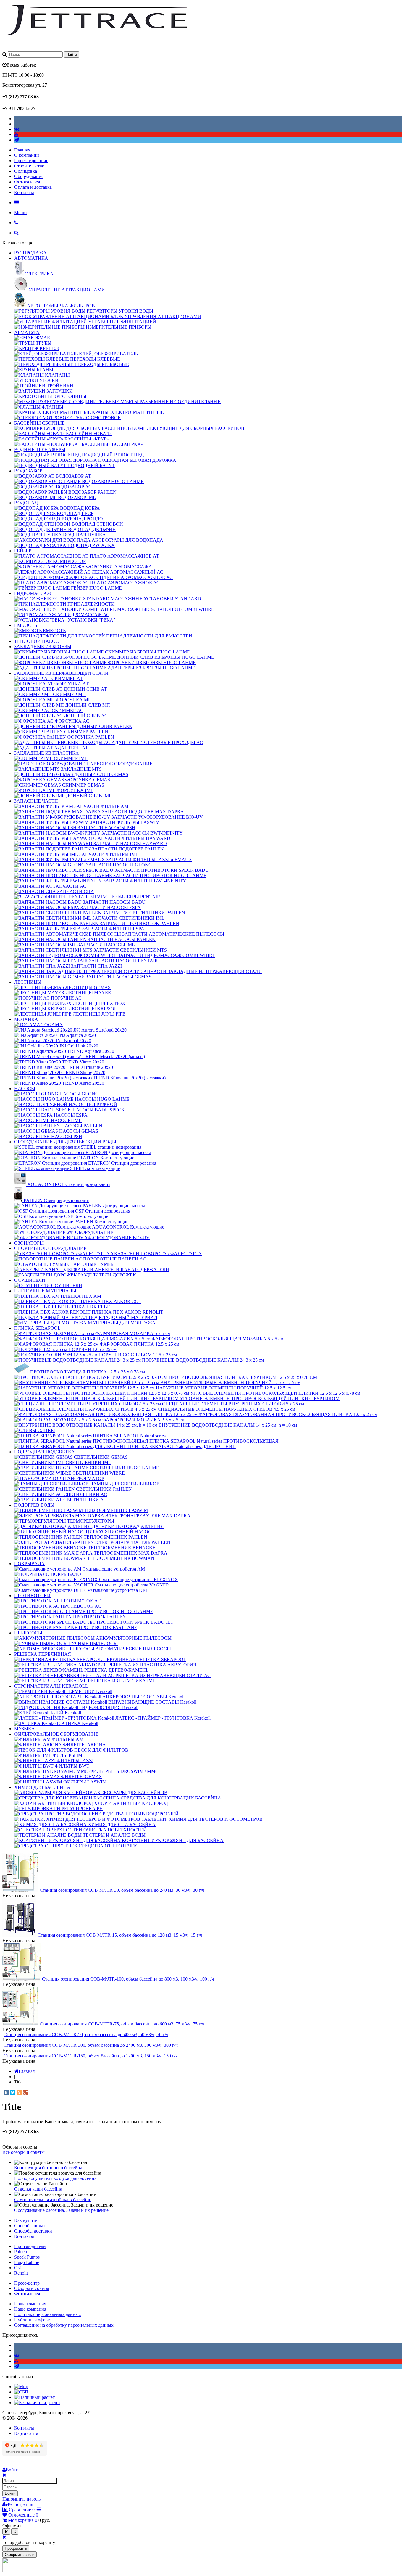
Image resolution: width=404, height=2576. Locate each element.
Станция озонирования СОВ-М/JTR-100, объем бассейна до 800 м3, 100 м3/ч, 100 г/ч (128, 1979)
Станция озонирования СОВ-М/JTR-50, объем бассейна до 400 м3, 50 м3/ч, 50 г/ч (86, 2035)
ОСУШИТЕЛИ (30, 1280)
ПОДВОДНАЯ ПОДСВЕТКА (45, 1452)
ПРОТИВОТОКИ (32, 1596)
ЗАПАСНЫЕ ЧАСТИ (36, 801)
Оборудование (29, 176)
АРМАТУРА (27, 332)
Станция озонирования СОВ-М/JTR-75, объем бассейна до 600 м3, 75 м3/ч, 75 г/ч (122, 2024)
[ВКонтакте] (6, 2092)
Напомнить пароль (21, 2499)
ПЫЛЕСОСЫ (28, 1633)
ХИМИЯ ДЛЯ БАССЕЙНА (42, 1787)
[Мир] (21, 2387)
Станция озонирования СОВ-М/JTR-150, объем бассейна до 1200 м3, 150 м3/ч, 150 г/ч (91, 2056)
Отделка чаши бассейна (38, 2189)
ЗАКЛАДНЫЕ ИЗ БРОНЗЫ (43, 647)
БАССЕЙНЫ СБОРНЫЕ (39, 423)
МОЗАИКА (26, 1019)
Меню (20, 213)
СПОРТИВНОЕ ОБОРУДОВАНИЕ (50, 1248)
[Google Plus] (26, 2092)
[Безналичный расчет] (37, 2403)
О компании (27, 155)
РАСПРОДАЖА (30, 253)
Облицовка (26, 171)
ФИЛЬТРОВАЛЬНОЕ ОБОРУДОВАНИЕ (56, 1734)
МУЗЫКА (25, 1729)
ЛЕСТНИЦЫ (28, 982)
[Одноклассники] (19, 2092)
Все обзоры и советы (24, 2152)
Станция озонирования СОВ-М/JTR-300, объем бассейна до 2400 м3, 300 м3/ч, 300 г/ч (91, 2045)
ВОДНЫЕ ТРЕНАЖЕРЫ (40, 449)
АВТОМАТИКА (31, 258)
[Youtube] (16, 134)
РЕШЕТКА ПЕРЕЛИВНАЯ (43, 1654)
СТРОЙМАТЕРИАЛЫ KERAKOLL (51, 1686)
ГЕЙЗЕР (23, 551)
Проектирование (31, 160)
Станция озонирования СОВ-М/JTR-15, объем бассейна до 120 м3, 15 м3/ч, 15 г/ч (120, 1935)
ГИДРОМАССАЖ (33, 593)
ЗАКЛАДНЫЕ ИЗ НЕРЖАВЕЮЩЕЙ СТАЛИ (61, 673)
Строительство (29, 166)
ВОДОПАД (26, 503)
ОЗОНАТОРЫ (29, 1243)
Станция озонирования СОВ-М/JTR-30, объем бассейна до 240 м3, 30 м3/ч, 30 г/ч (122, 1890)
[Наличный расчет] (34, 2397)
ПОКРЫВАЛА (29, 1564)
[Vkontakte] (17, 129)
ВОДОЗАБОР (28, 471)
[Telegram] (17, 140)
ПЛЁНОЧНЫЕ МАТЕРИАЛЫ (45, 1291)
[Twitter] (13, 2092)
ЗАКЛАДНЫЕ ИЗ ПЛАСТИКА (47, 753)
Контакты (24, 192)
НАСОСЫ (25, 1088)
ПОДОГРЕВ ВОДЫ (34, 1505)
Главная (22, 150)
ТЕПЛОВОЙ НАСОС (37, 641)
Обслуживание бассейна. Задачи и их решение (61, 2210)
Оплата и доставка (33, 187)
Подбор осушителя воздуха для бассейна (55, 2178)
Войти (10, 2493)
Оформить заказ (20, 2555)
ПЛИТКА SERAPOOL (37, 1328)
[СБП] (21, 2392)
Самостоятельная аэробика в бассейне (53, 2200)
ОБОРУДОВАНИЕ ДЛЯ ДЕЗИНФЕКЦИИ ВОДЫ (65, 1142)
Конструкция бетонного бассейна (48, 2168)
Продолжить (16, 2548)
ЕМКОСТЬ (26, 625)
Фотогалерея (27, 182)
